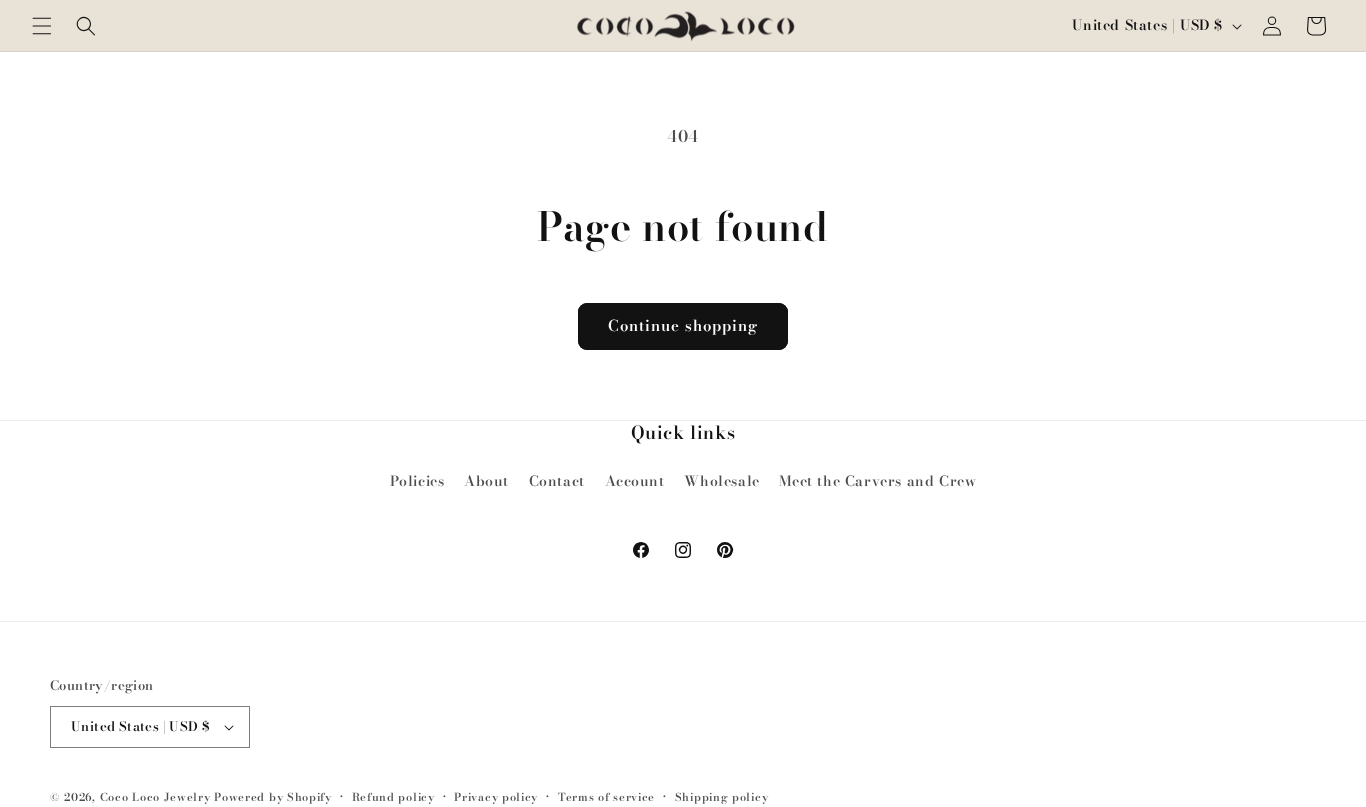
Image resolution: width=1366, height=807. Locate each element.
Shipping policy (722, 797)
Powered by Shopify (273, 797)
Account (635, 481)
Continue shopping (683, 325)
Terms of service (606, 797)
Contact (557, 481)
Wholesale (721, 481)
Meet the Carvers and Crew (877, 481)
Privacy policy (496, 797)
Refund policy (393, 797)
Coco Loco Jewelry (155, 797)
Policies (417, 481)
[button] (42, 26)
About (486, 481)
